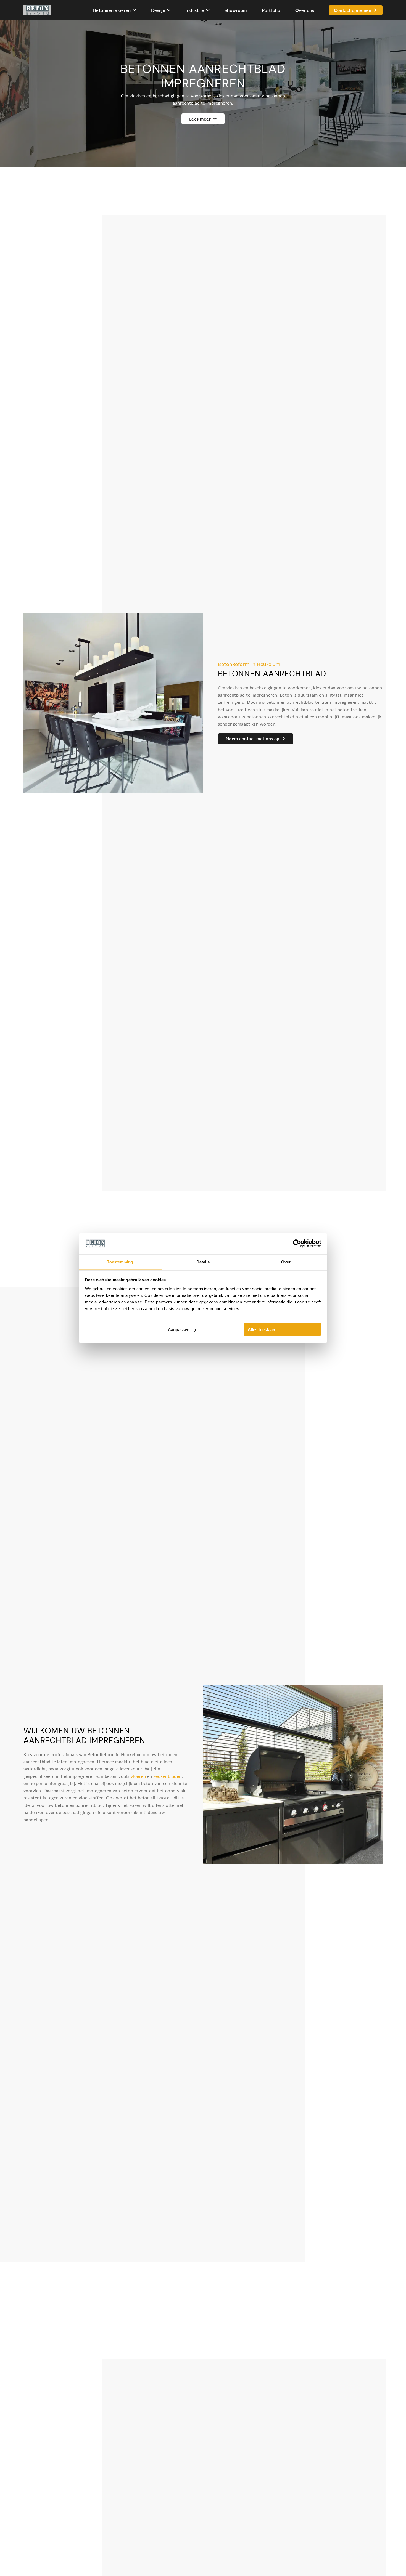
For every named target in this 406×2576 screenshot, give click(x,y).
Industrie (195, 10)
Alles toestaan (261, 1330)
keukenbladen (168, 1776)
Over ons (305, 10)
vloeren (138, 1776)
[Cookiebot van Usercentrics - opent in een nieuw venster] (297, 1244)
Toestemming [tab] (120, 1262)
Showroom (236, 10)
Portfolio (271, 10)
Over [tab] (286, 1262)
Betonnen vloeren (112, 10)
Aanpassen (179, 1330)
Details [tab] (203, 1262)
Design (158, 10)
